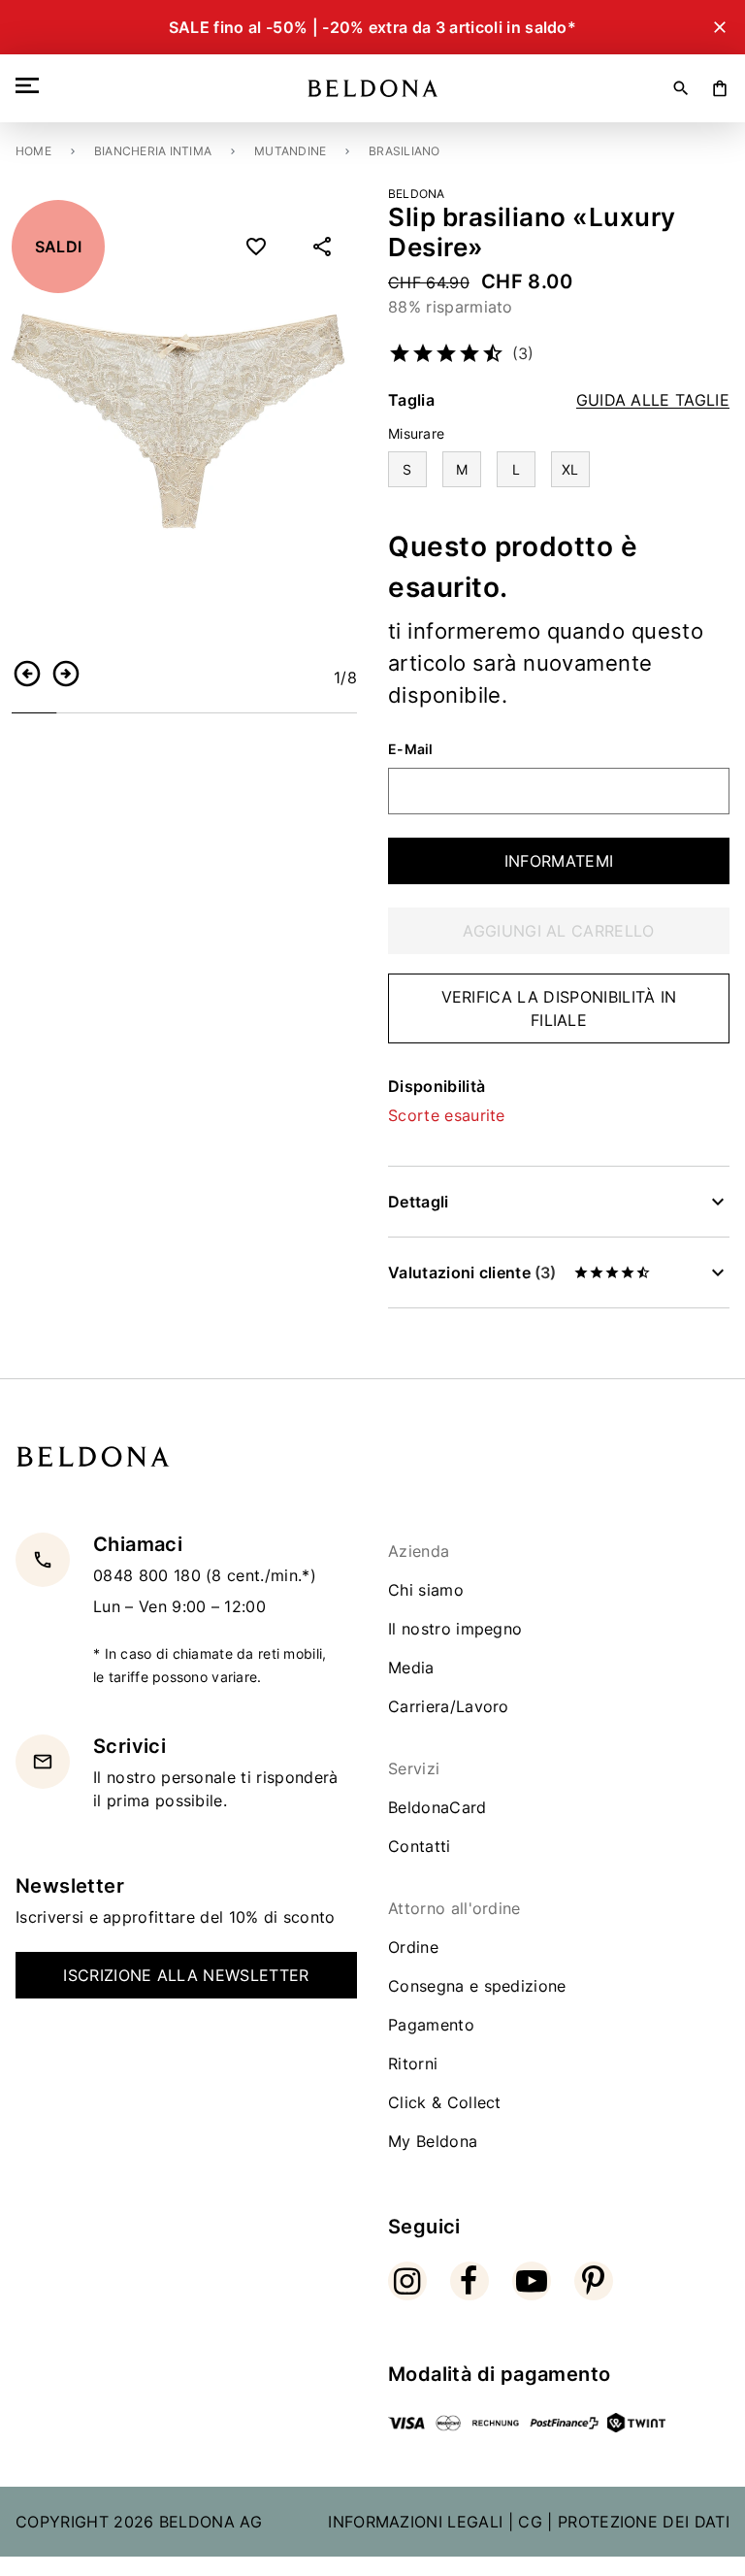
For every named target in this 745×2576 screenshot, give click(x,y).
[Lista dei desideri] (256, 247)
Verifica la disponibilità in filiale (559, 1008)
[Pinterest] (594, 2281)
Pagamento (431, 2025)
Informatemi (559, 861)
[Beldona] (373, 88)
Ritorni (413, 2064)
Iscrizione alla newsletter (186, 1975)
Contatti (420, 1846)
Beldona (417, 194)
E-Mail (411, 749)
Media (411, 1668)
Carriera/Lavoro (449, 1706)
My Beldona (433, 2141)
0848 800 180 (149, 1575)
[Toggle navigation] (31, 85)
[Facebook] (470, 2281)
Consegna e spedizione (477, 1986)
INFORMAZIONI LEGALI (415, 2522)
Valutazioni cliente (472, 1272)
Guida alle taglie (653, 400)
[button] (27, 674)
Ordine (413, 1947)
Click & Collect (445, 2102)
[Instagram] (407, 2281)
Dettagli (419, 1202)
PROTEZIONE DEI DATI (644, 2522)
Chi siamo (426, 1590)
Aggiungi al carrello (558, 931)
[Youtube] (532, 2281)
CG (530, 2522)
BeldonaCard (437, 1807)
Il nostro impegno (455, 1629)
